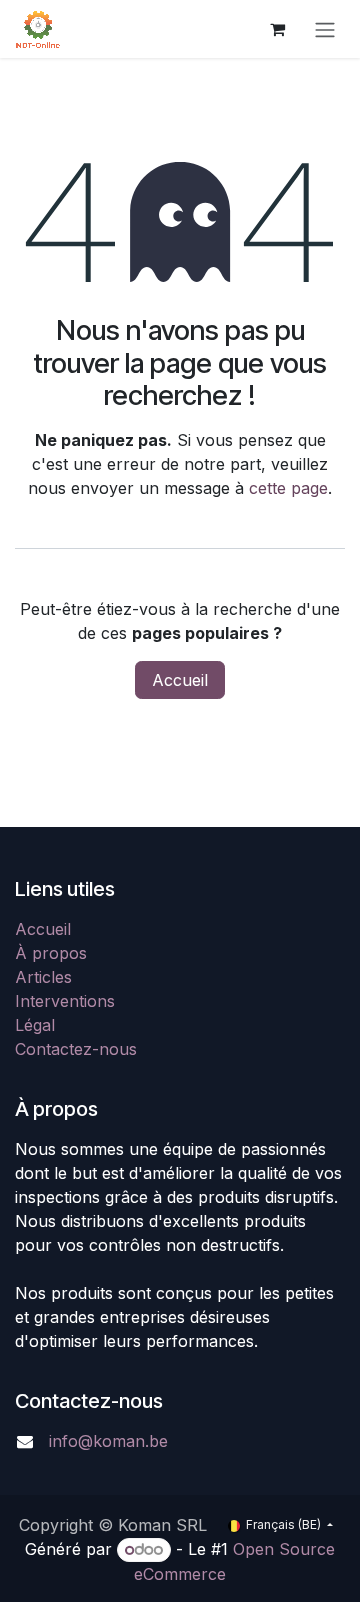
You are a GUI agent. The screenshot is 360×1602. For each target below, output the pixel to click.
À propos (51, 953)
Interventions (65, 1001)
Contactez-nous (76, 1049)
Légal (35, 1025)
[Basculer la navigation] (325, 29)
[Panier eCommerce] (277, 29)
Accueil (180, 680)
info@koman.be (108, 1441)
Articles (43, 977)
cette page (288, 488)
